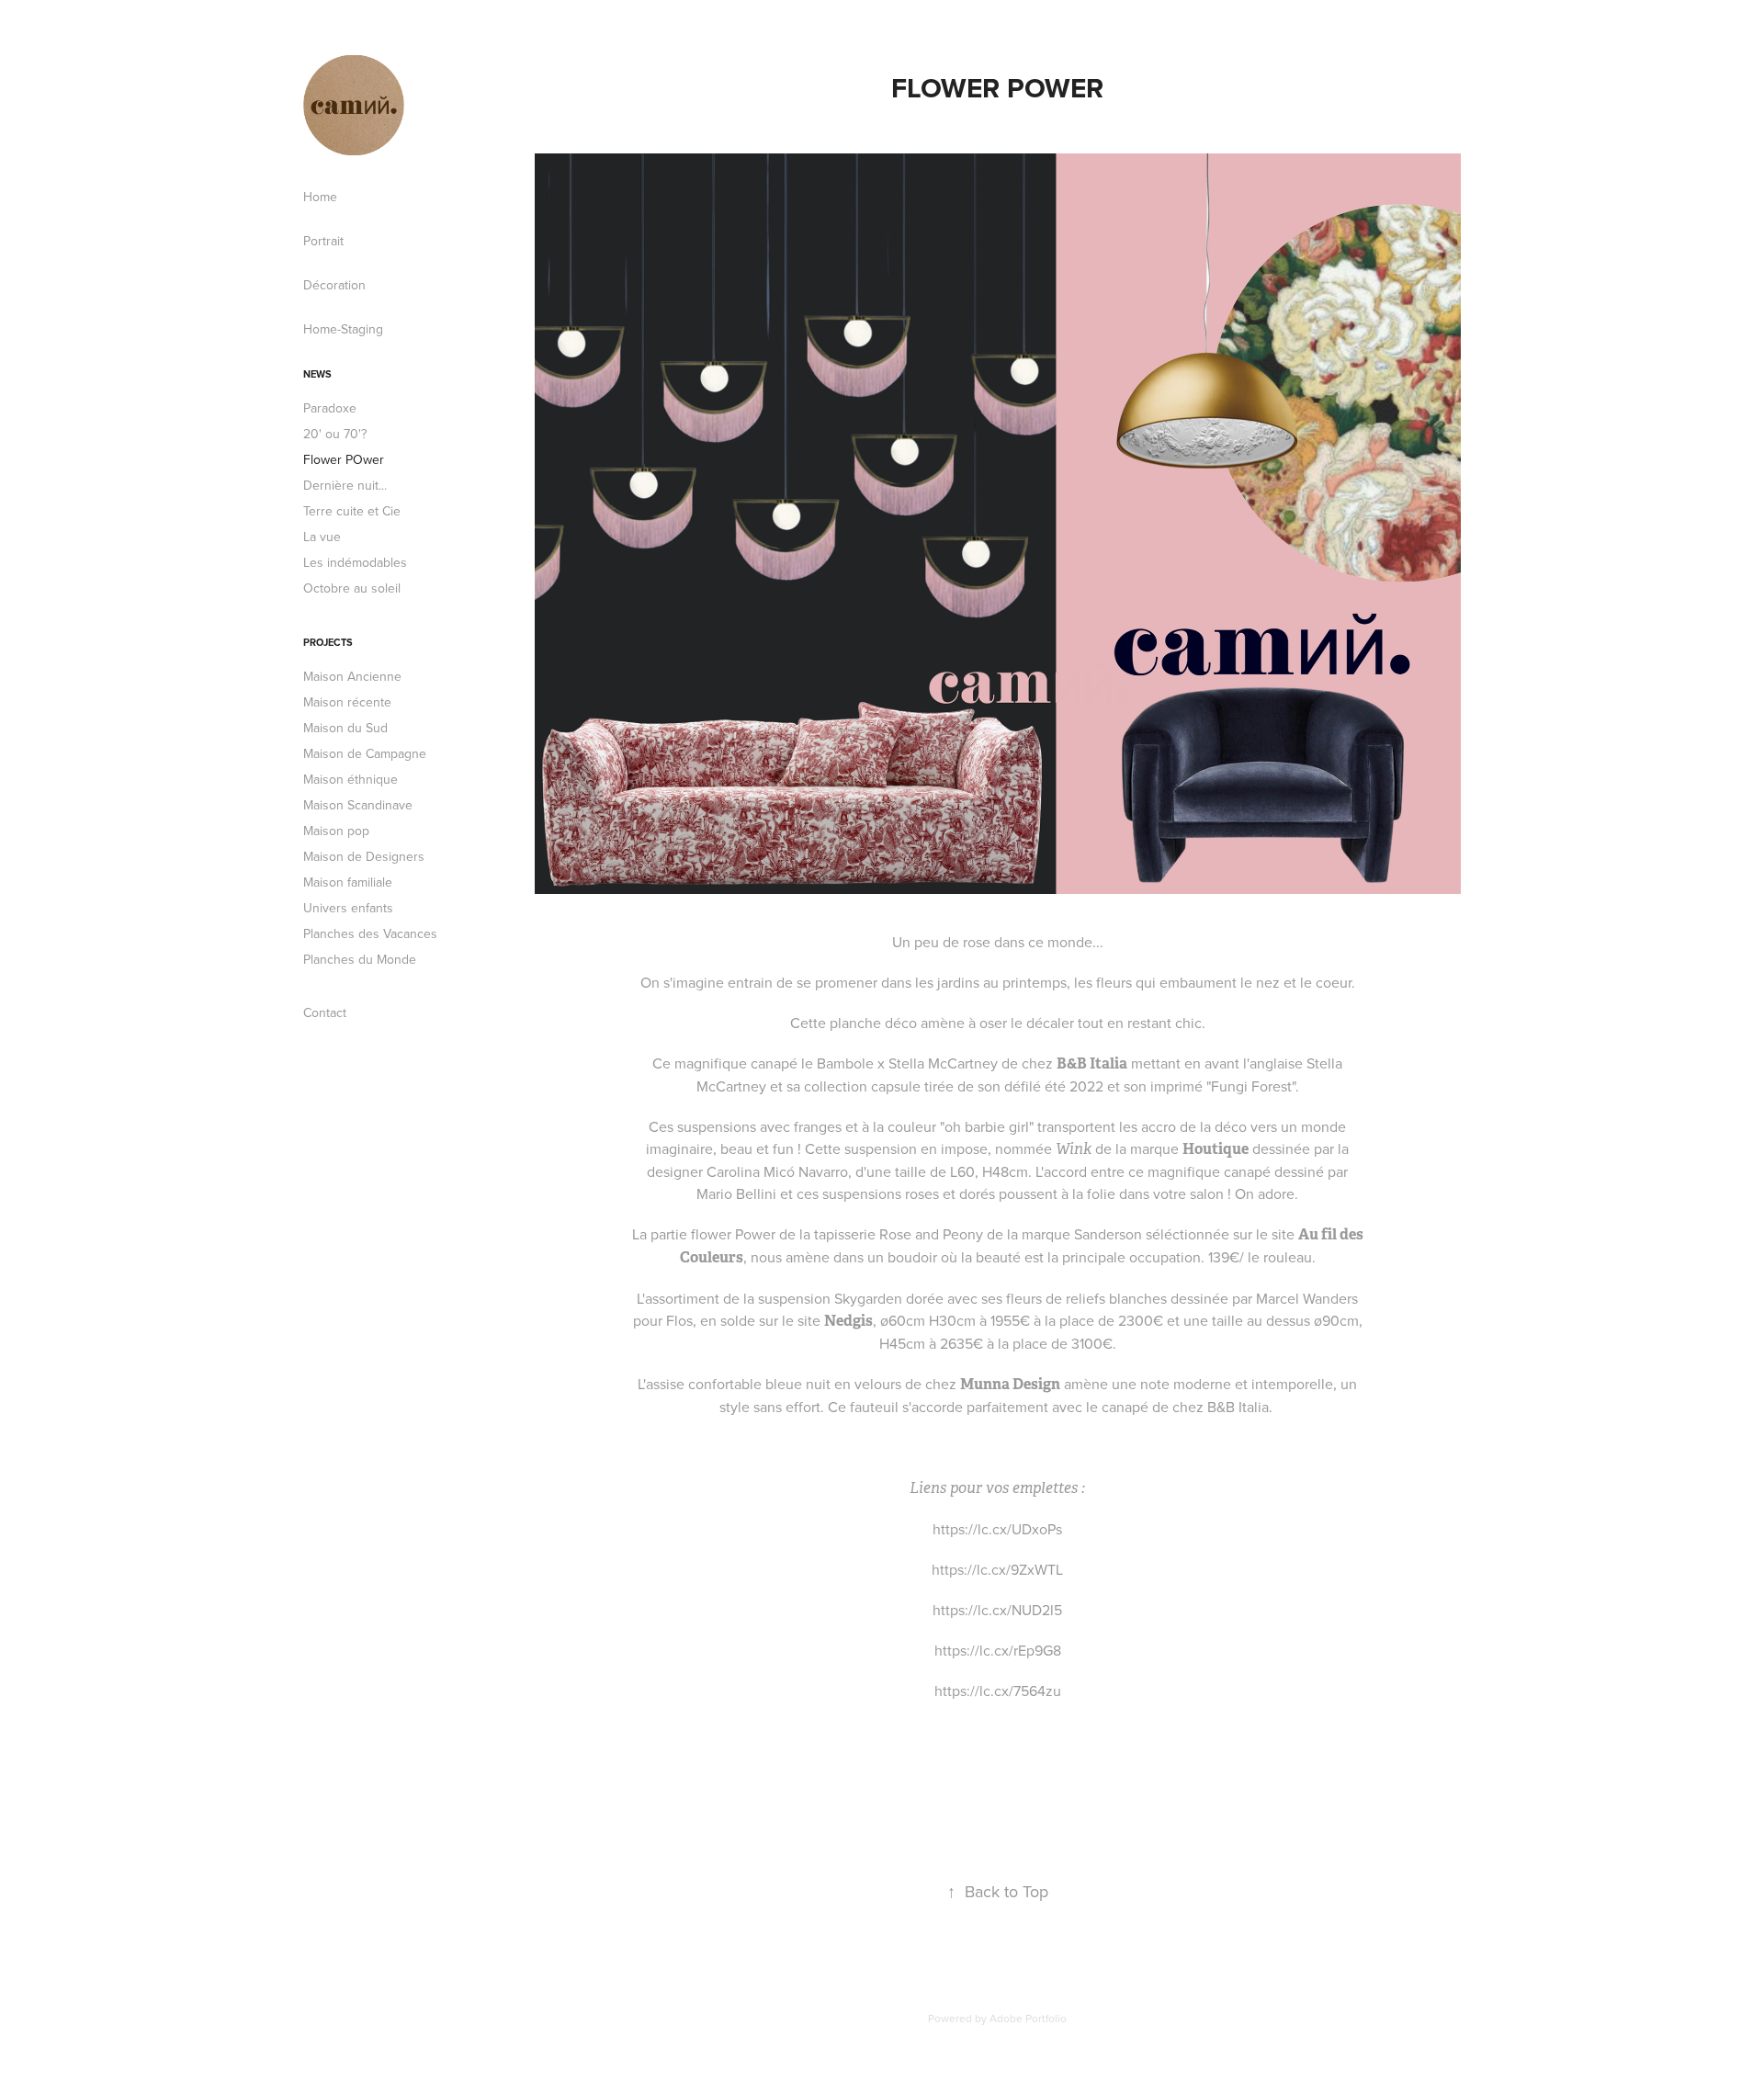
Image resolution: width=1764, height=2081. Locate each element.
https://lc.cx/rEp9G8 (998, 1650)
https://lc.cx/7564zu (998, 1691)
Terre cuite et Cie (352, 511)
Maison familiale (348, 882)
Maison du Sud (345, 728)
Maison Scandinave (358, 805)
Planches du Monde (360, 959)
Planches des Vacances (370, 933)
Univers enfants (348, 908)
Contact (325, 1012)
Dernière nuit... (345, 485)
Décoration (334, 285)
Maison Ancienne (352, 676)
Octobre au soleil (352, 588)
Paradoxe (330, 408)
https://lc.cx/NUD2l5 (997, 1610)
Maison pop (336, 831)
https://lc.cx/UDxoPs (997, 1529)
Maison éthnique (351, 779)
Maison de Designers (364, 856)
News (317, 374)
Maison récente (347, 702)
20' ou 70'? (335, 434)
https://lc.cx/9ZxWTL (997, 1569)
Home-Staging (343, 329)
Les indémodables (355, 562)
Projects (328, 642)
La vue (322, 537)
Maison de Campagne (365, 753)
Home (320, 197)
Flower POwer (344, 459)
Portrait (323, 241)
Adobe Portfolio (1028, 2018)
